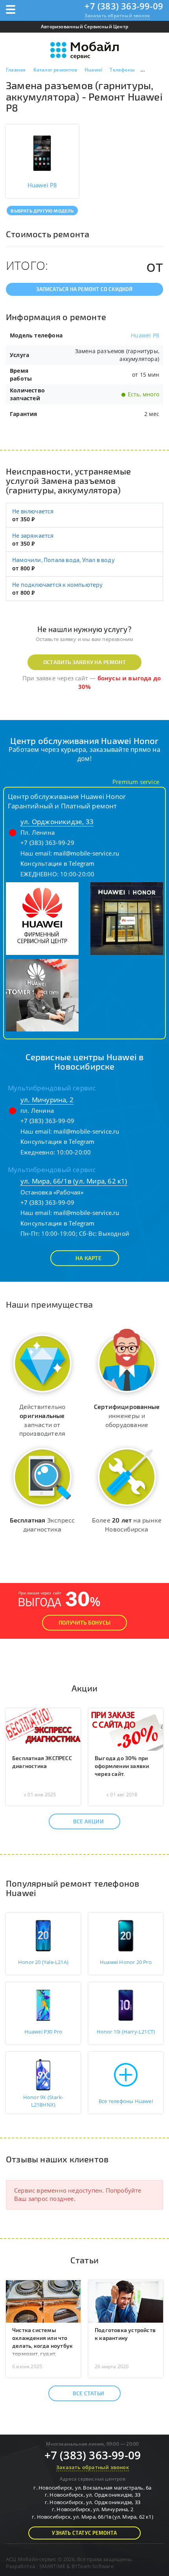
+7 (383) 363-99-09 (124, 6)
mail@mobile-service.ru (86, 853)
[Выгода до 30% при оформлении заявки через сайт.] (126, 1729)
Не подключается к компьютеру (58, 584)
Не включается (33, 511)
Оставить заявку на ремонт (84, 662)
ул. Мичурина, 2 (47, 1100)
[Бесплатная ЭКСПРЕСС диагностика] (43, 1729)
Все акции (88, 1821)
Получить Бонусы (84, 1622)
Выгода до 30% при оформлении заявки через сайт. (122, 1766)
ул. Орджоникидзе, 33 (57, 822)
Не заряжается (33, 535)
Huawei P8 (145, 335)
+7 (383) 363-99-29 (48, 843)
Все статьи (88, 2393)
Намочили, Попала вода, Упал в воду (63, 560)
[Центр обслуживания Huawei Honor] (42, 918)
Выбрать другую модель (42, 211)
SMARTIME (52, 2566)
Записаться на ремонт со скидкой (84, 289)
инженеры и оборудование (127, 1415)
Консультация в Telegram (58, 863)
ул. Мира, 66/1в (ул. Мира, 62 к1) (74, 1181)
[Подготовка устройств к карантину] (126, 2301)
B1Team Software (93, 2566)
